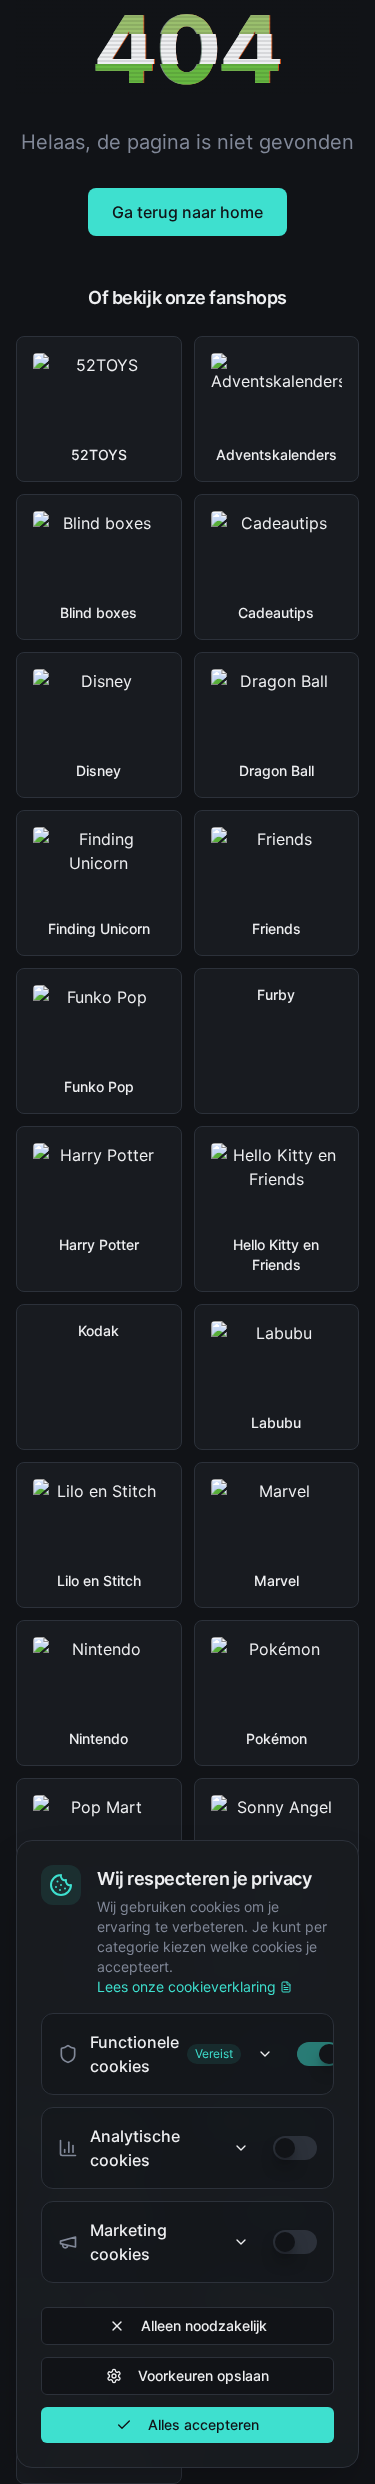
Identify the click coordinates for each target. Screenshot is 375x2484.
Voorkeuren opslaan (203, 2375)
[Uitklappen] (265, 2054)
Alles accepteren (203, 2424)
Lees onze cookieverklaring (186, 1986)
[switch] (319, 2054)
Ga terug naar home (187, 212)
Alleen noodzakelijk (204, 2325)
